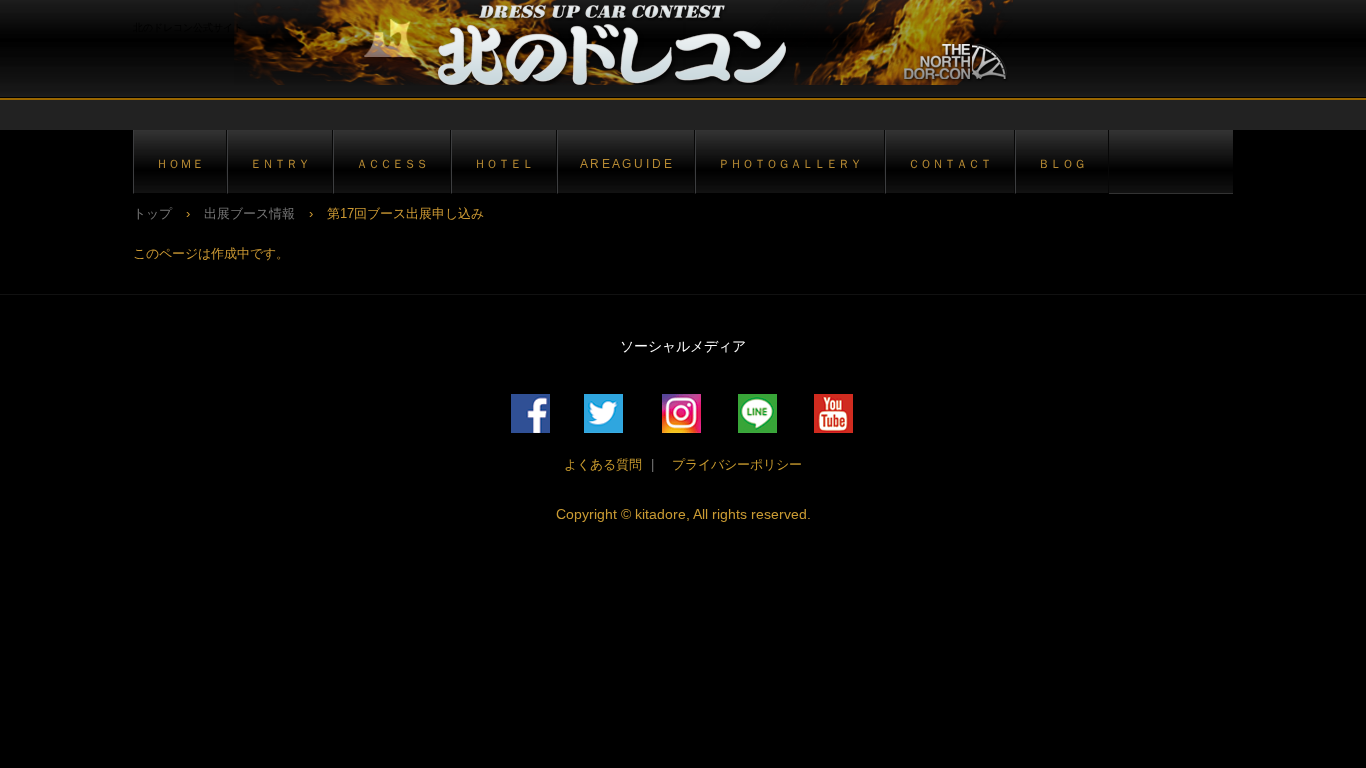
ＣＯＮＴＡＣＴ (950, 163)
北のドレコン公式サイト (613, 42)
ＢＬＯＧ (1062, 163)
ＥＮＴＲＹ (280, 163)
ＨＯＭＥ (180, 163)
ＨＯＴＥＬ (504, 163)
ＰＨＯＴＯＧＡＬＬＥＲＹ (790, 163)
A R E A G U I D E (626, 163)
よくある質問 (603, 464)
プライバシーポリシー (730, 464)
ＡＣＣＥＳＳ (392, 163)
